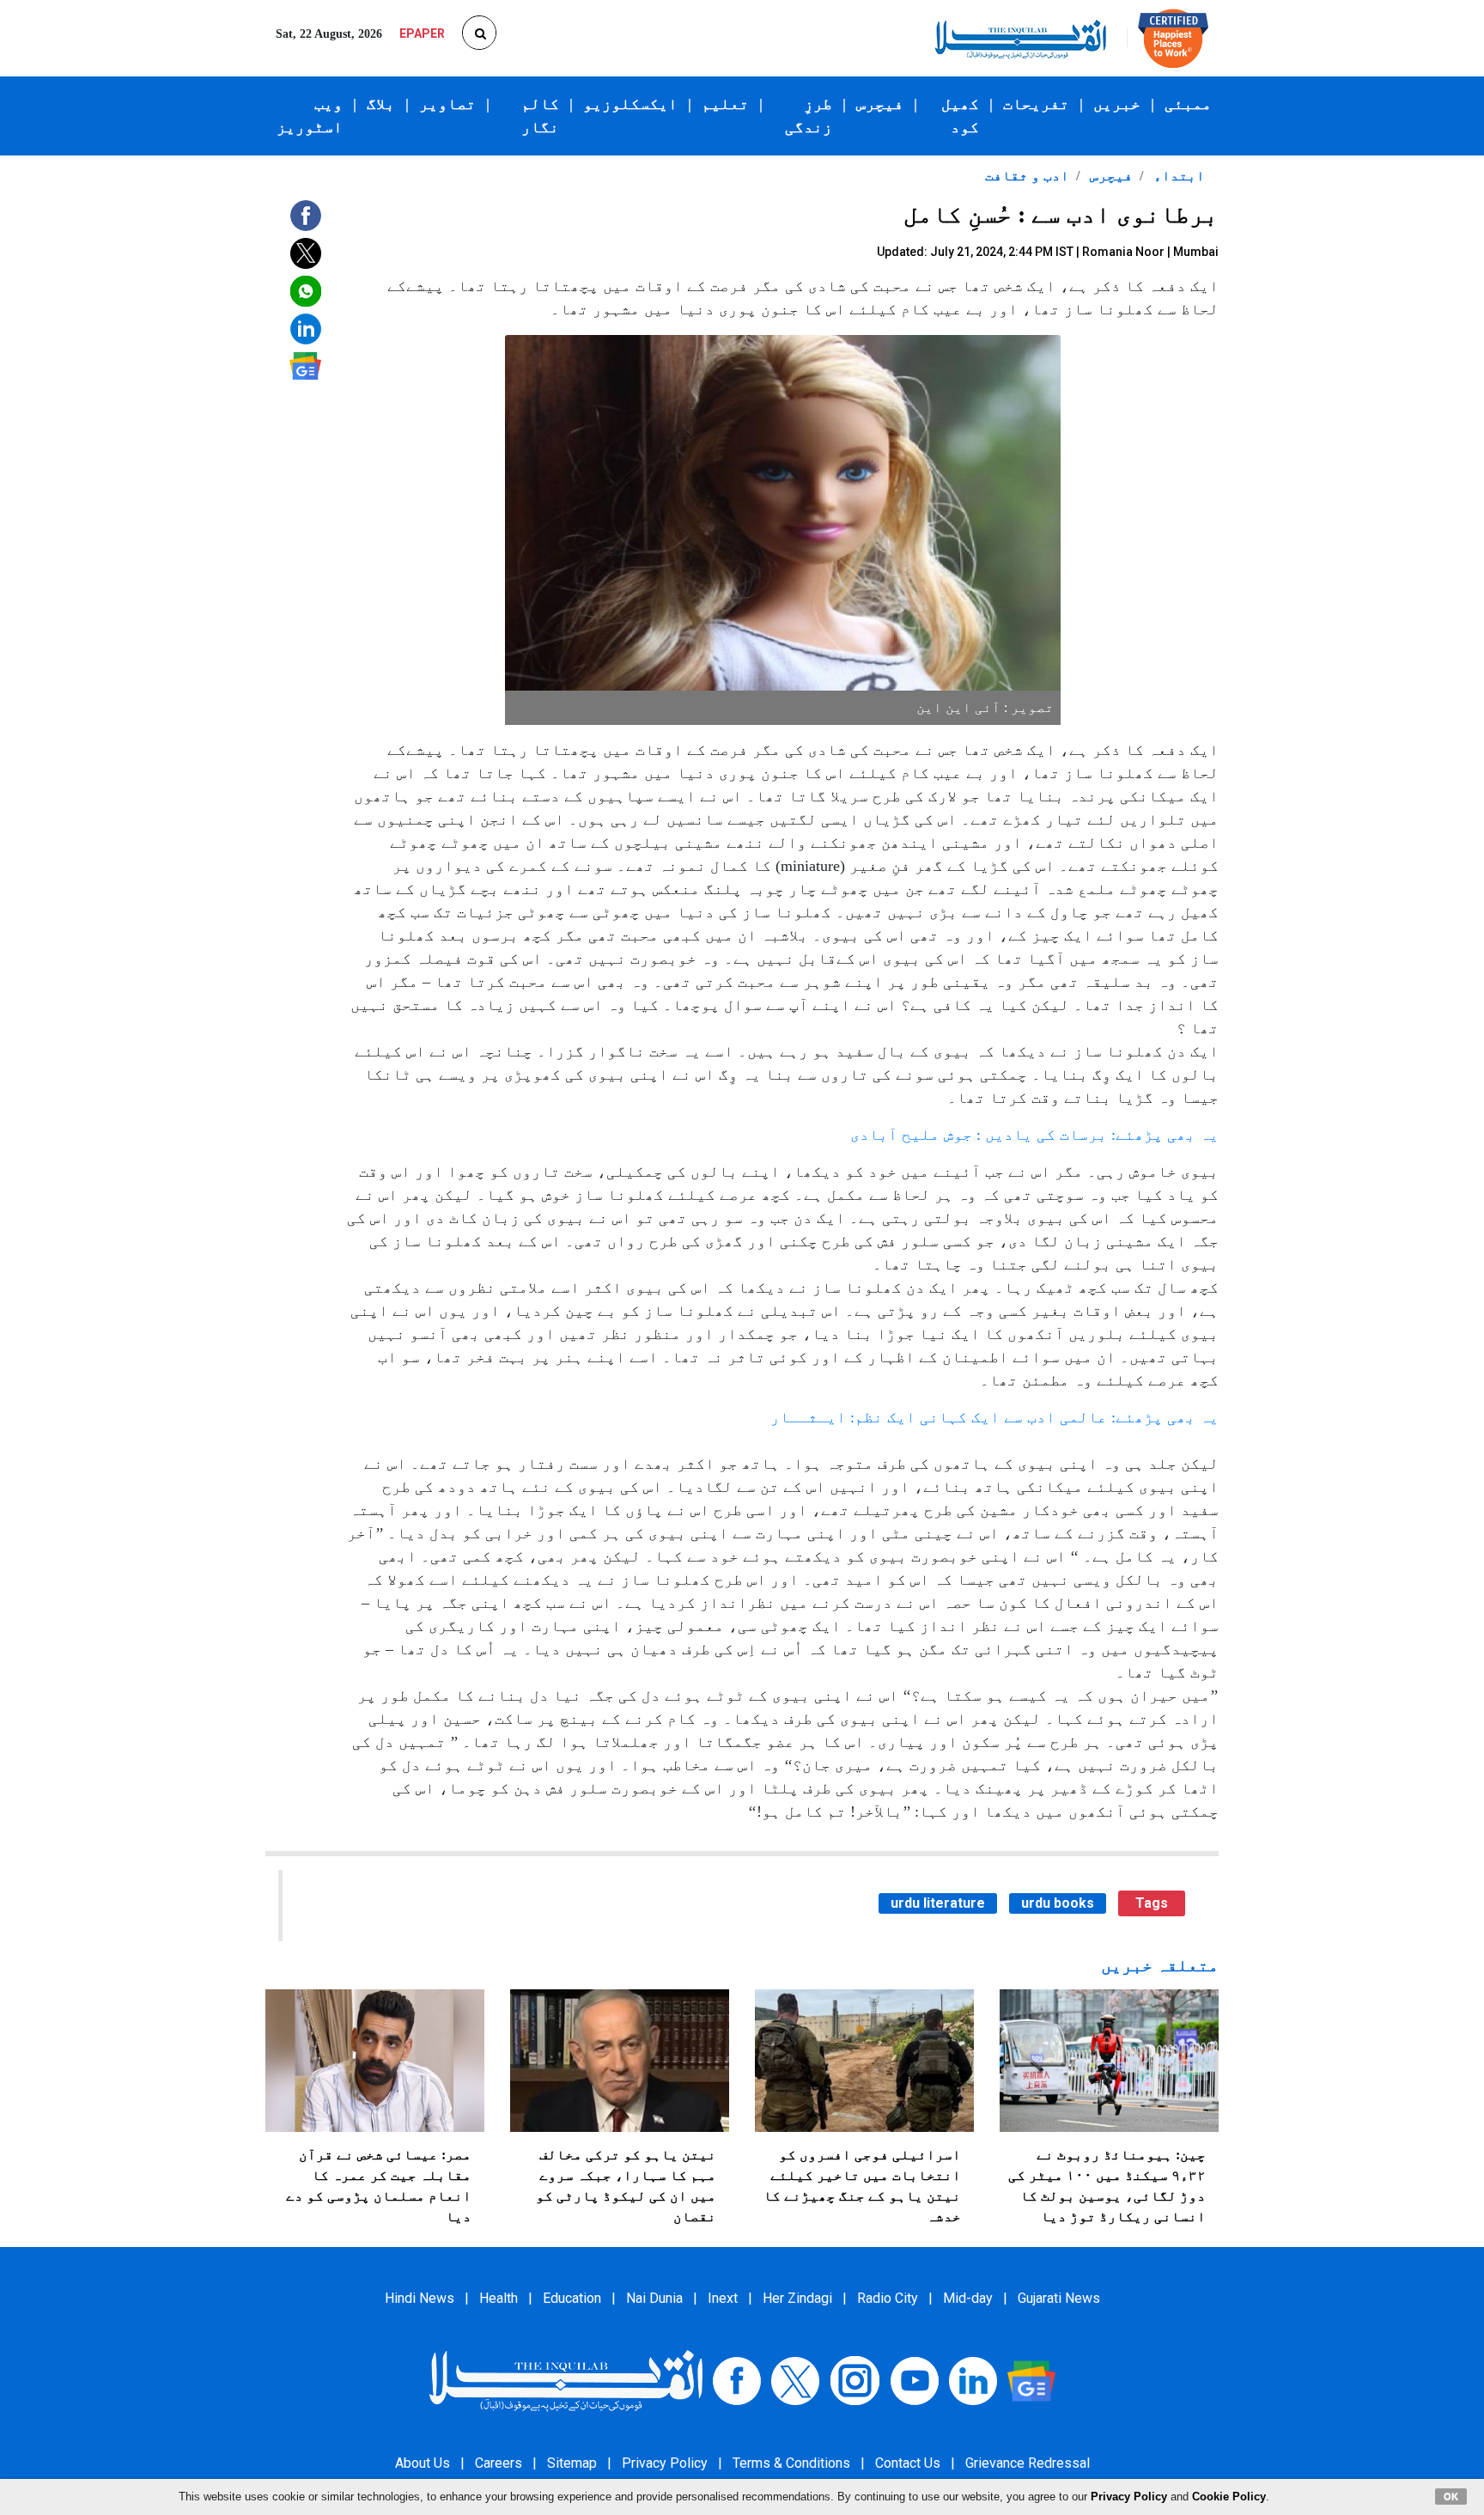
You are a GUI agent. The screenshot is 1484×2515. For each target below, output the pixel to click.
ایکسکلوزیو (630, 104)
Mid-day (968, 2298)
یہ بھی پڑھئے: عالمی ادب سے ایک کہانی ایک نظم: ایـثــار (994, 1417)
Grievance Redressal (1028, 2463)
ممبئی (1188, 104)
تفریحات (1036, 104)
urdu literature (938, 1903)
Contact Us (908, 2463)
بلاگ (381, 104)
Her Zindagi (797, 2298)
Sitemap (572, 2463)
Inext (723, 2298)
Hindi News (420, 2298)
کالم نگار (540, 116)
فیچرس (880, 104)
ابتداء (1177, 176)
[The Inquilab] (566, 2380)
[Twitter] (795, 2380)
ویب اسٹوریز (310, 116)
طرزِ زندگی (809, 116)
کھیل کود (960, 116)
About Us (423, 2463)
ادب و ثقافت (1027, 176)
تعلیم (725, 104)
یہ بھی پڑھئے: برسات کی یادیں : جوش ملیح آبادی (1034, 1135)
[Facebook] (737, 2380)
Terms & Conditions (791, 2463)
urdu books (1058, 1903)
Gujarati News (1059, 2298)
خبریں (1117, 104)
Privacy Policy (665, 2463)
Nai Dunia (654, 2298)
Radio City (888, 2298)
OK (1451, 2496)
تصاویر (447, 104)
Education (572, 2298)
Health (499, 2298)
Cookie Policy (1229, 2497)
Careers (499, 2463)
